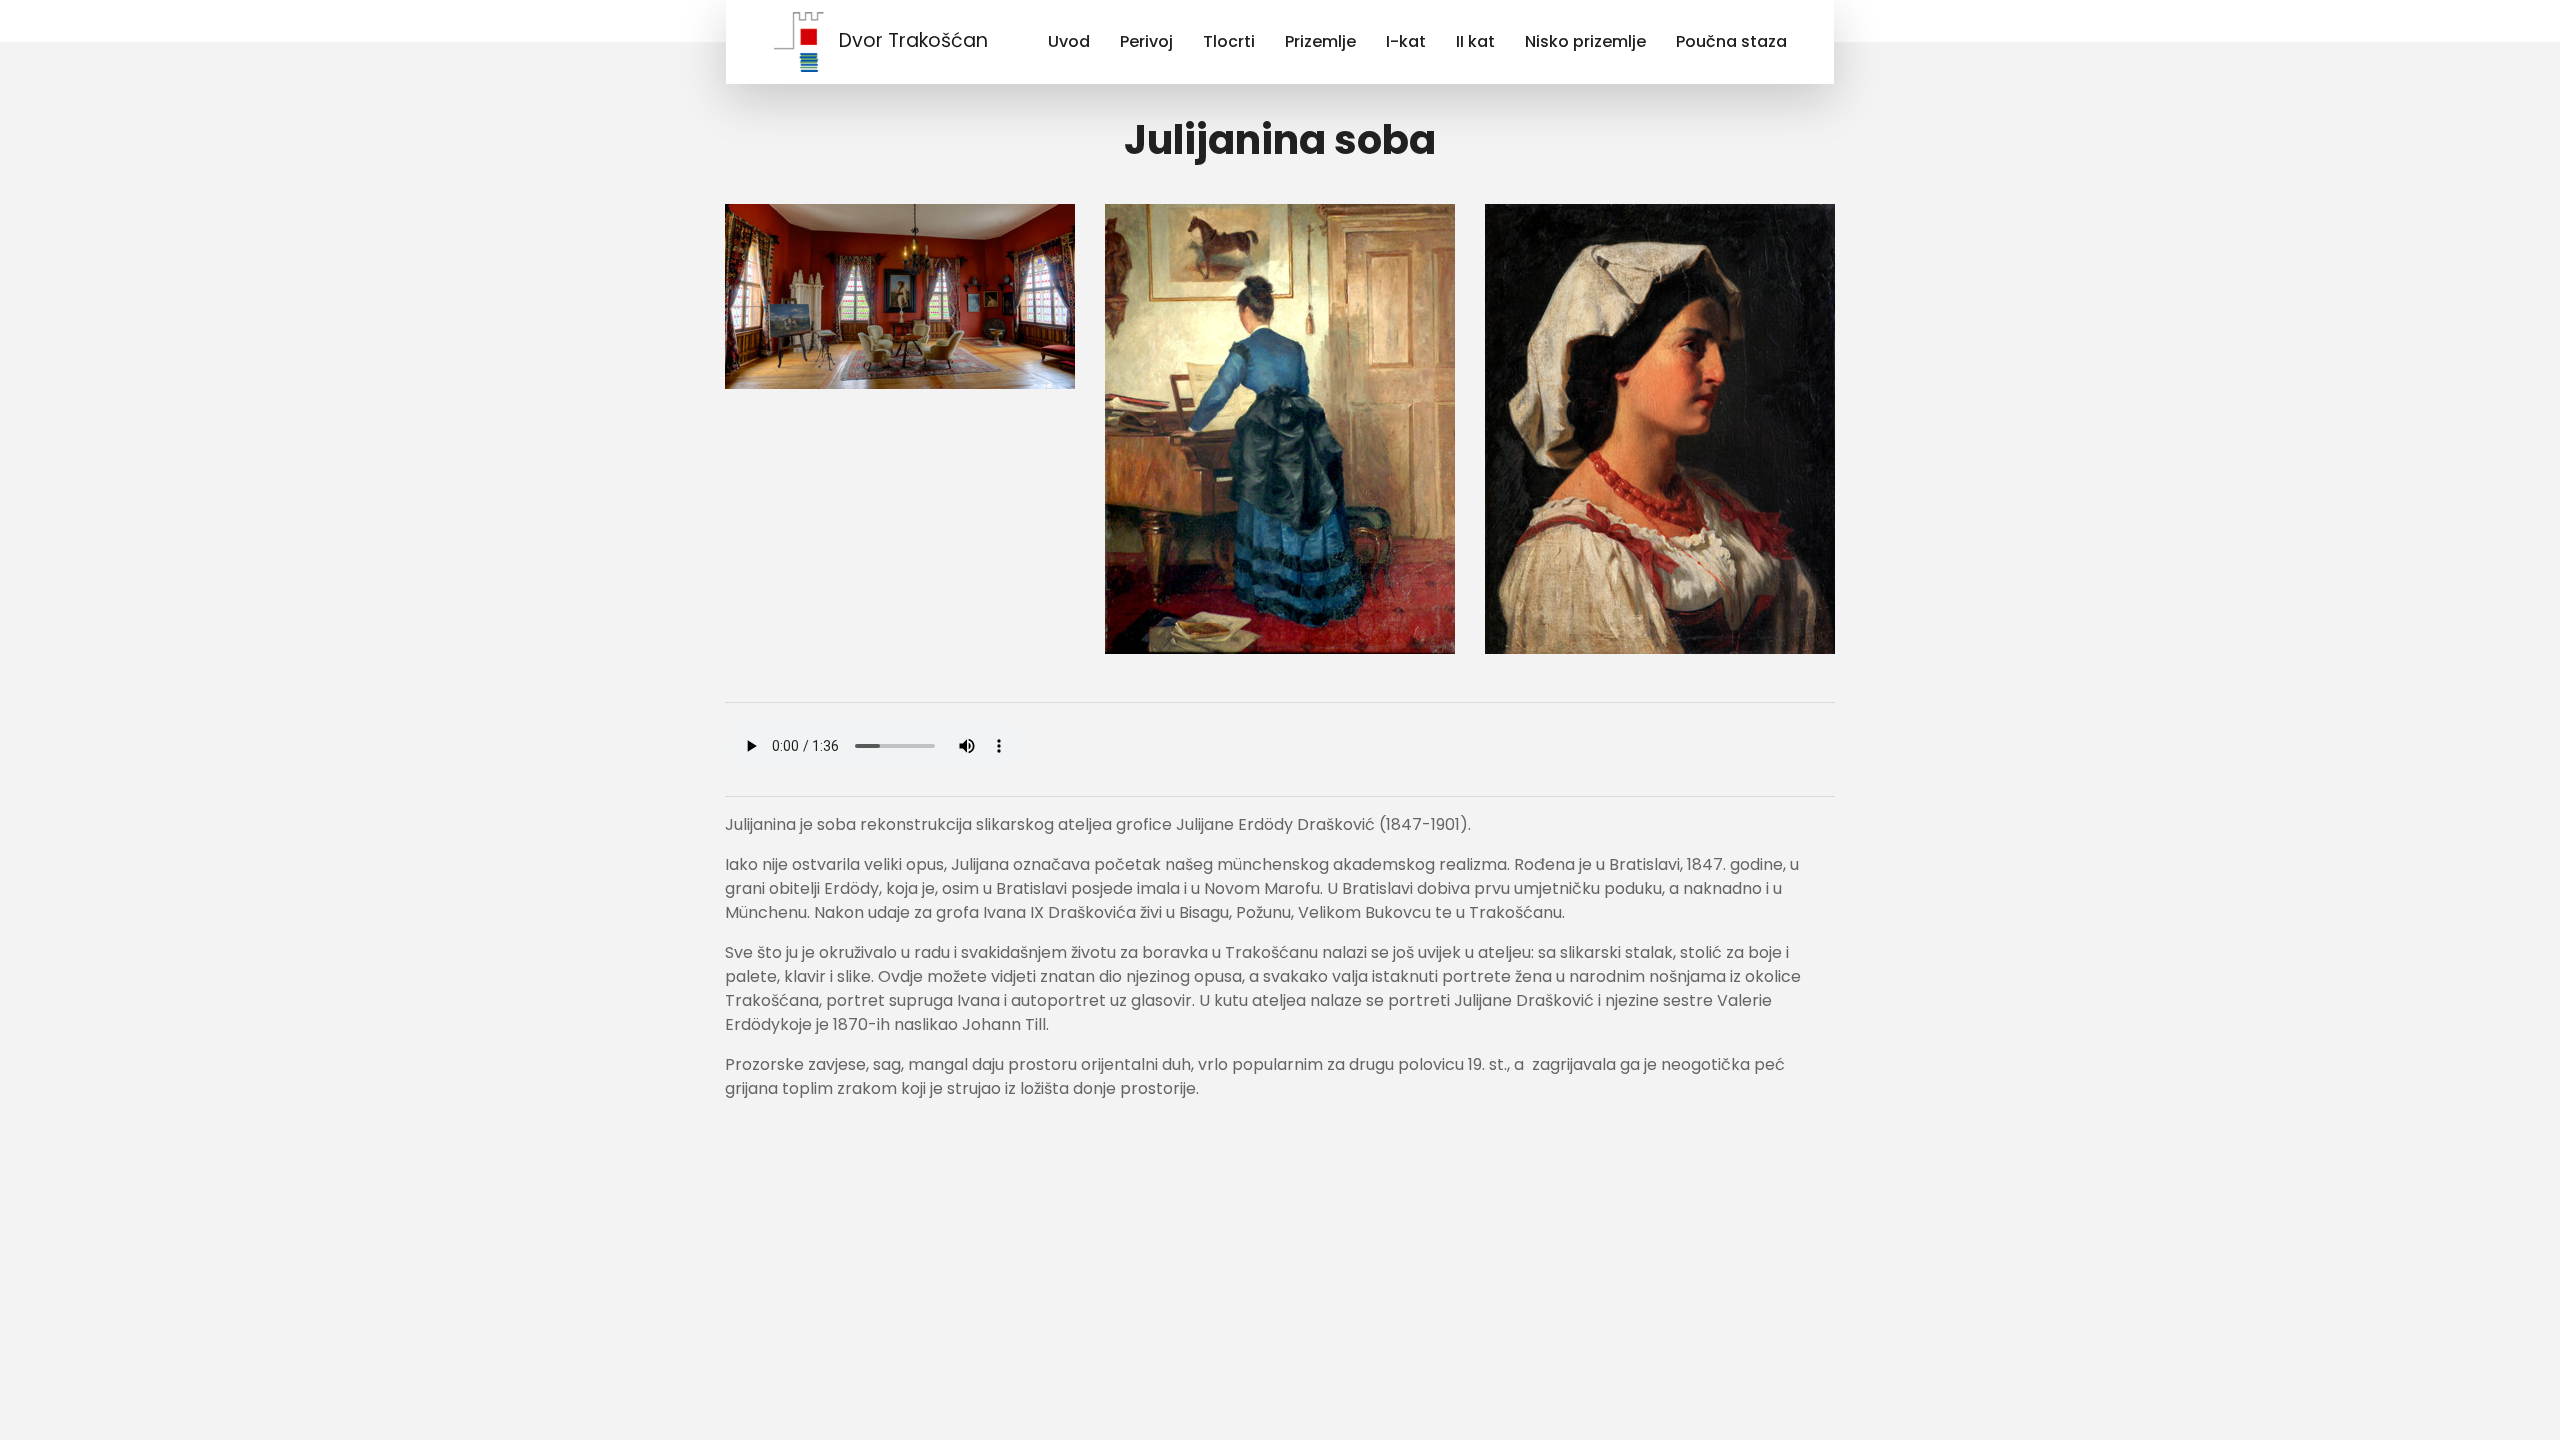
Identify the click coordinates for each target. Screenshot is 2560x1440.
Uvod (1069, 41)
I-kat (1406, 41)
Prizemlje (1320, 41)
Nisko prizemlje (1585, 41)
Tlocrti (1229, 41)
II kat (1475, 41)
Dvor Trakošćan (913, 40)
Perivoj (1146, 41)
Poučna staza (1731, 41)
